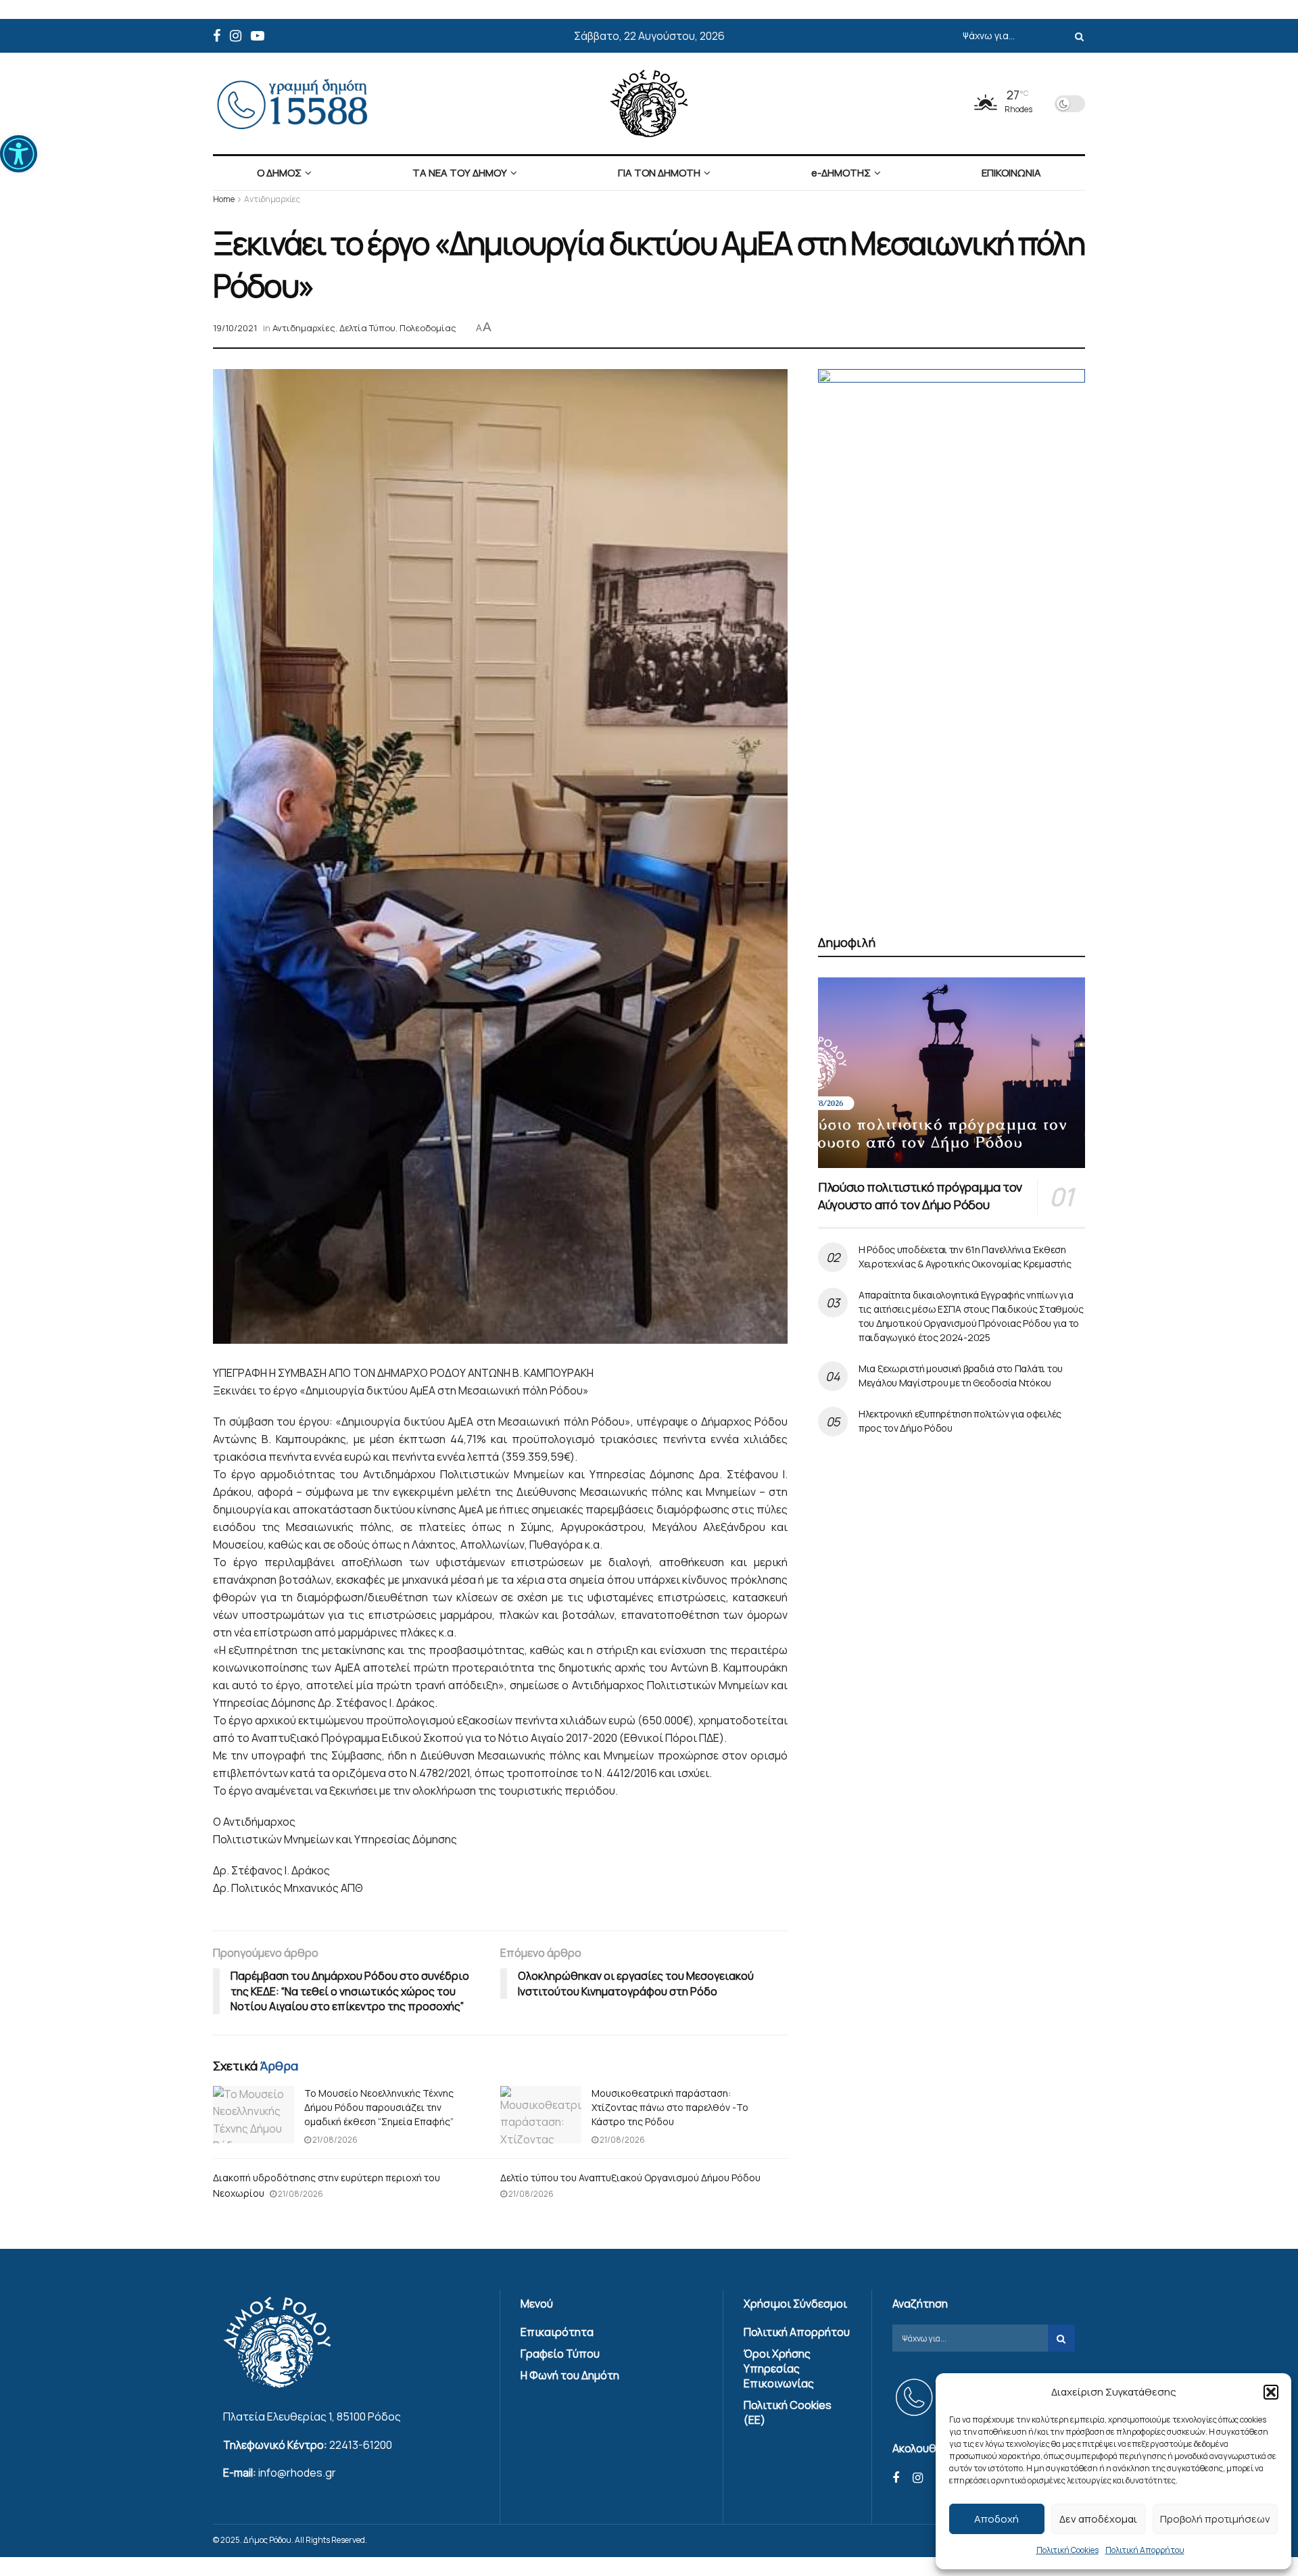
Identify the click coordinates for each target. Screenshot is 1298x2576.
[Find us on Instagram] (236, 36)
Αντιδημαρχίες (272, 199)
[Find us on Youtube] (258, 36)
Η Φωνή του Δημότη (570, 2375)
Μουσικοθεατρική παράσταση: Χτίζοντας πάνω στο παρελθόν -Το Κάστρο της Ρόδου (670, 2107)
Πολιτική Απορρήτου (1145, 2550)
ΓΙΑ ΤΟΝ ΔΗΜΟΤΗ (659, 173)
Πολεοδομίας (428, 328)
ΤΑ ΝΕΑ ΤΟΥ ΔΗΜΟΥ (460, 173)
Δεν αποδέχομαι (1098, 2519)
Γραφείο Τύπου (560, 2354)
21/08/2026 (334, 2140)
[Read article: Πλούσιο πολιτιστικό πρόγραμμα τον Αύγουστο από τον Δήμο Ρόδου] (952, 1073)
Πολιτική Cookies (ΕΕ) (788, 2412)
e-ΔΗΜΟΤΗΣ (841, 173)
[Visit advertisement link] (952, 636)
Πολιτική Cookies (1067, 2550)
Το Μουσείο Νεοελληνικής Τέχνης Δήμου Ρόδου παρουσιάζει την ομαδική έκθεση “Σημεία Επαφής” (379, 2107)
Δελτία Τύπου (367, 328)
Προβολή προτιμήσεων (1215, 2519)
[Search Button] (1077, 36)
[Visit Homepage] (649, 103)
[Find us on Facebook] (217, 36)
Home (224, 199)
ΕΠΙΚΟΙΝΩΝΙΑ (1011, 173)
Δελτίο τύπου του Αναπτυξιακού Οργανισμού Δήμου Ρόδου (630, 2178)
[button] (19, 154)
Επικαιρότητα (557, 2332)
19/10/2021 (235, 328)
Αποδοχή (996, 2519)
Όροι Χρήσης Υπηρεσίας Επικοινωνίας (779, 2368)
